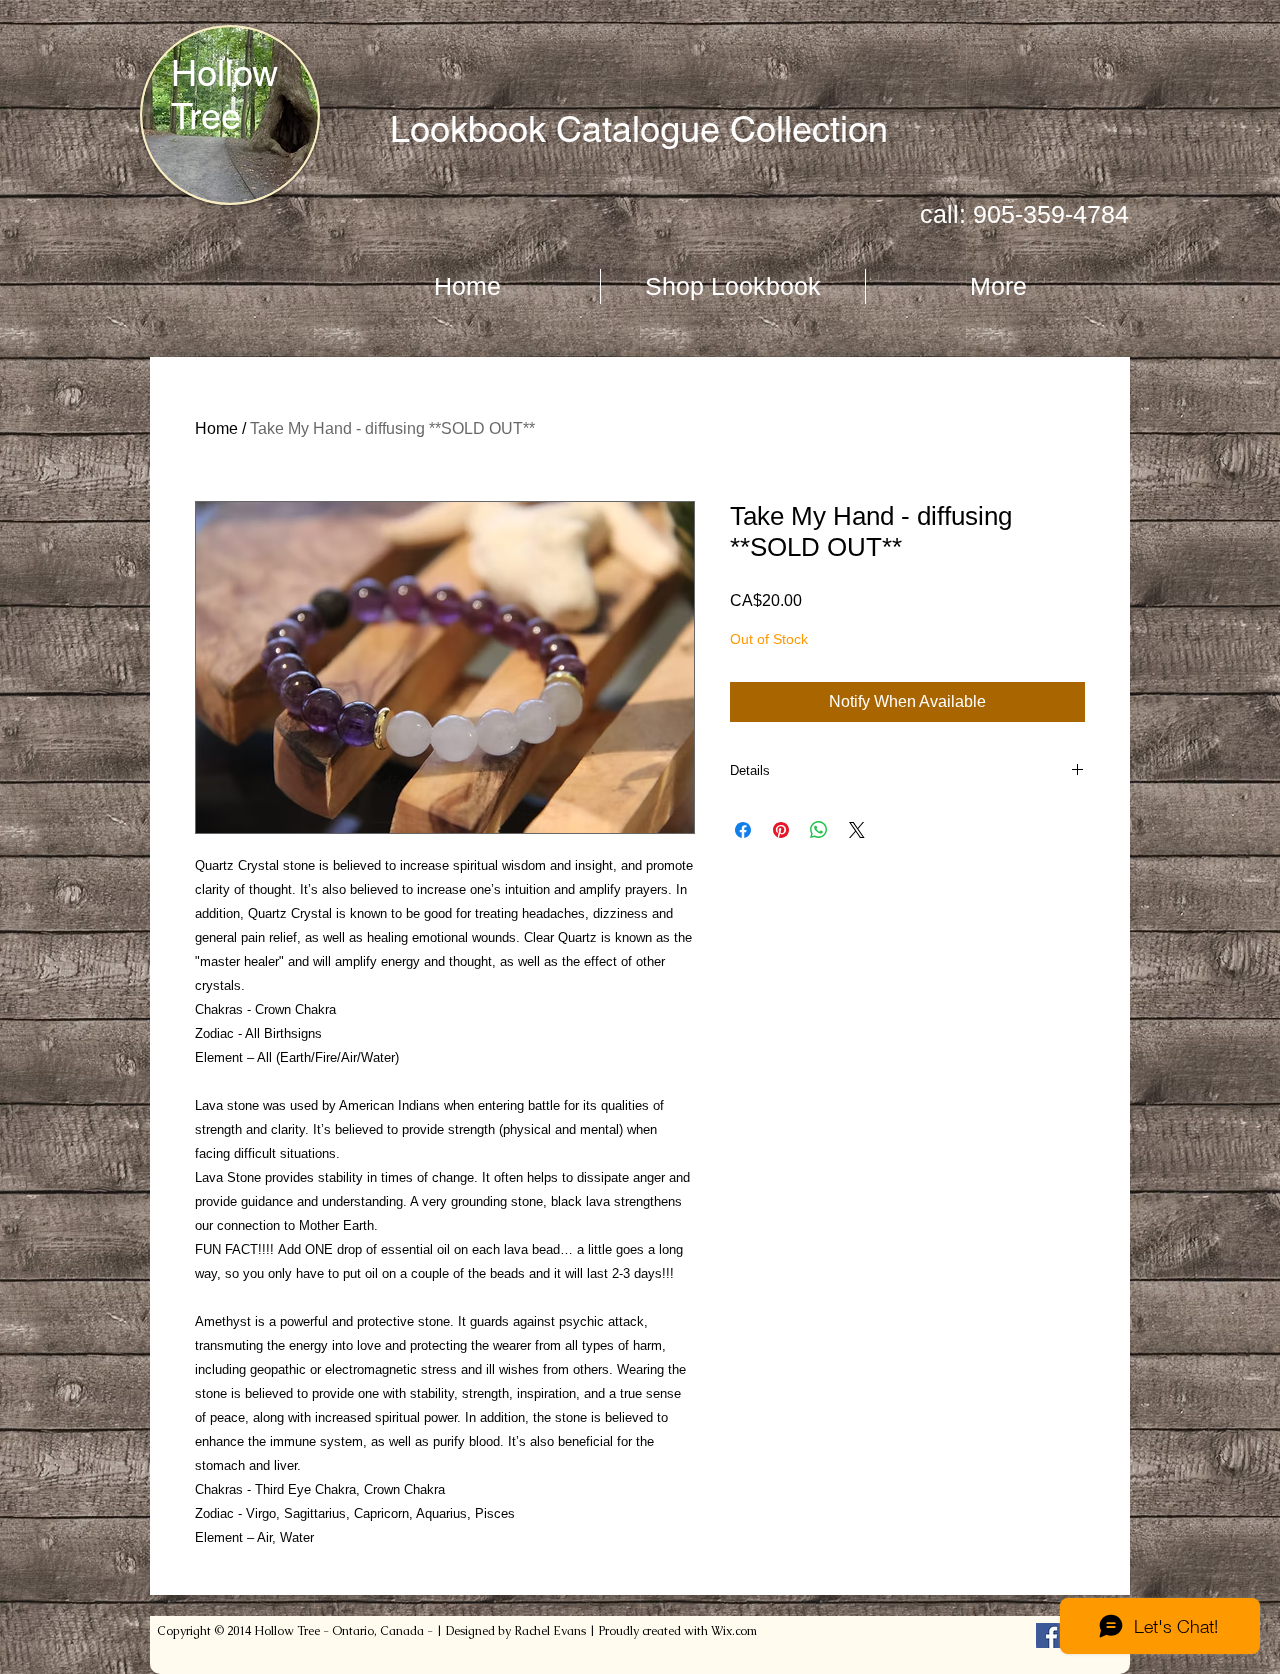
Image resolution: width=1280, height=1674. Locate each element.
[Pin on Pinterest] (781, 830)
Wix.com (734, 1631)
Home (216, 428)
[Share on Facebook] (743, 830)
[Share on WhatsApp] (819, 830)
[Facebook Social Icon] (1048, 1635)
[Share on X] (857, 830)
